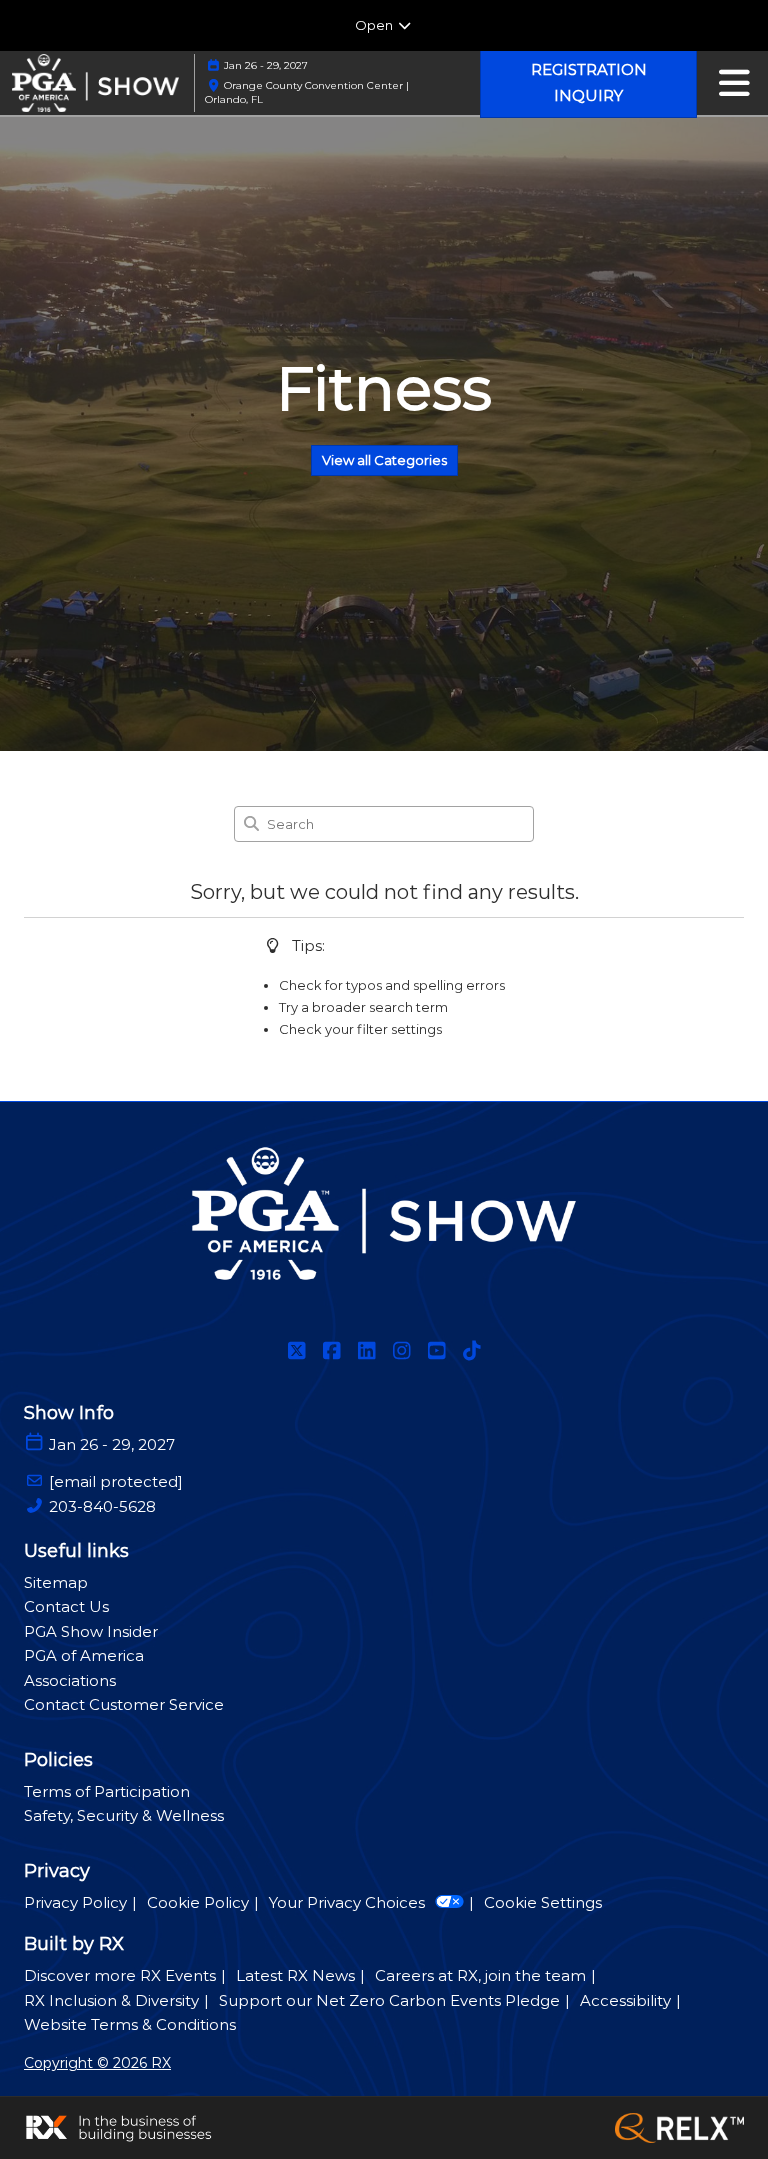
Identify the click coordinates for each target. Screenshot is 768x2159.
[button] (588, 82)
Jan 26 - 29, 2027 (266, 65)
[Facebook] (331, 1351)
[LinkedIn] (366, 1351)
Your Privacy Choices (347, 1902)
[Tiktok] (471, 1351)
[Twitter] (296, 1351)
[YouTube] (436, 1351)
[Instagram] (401, 1351)
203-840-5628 (102, 1506)
